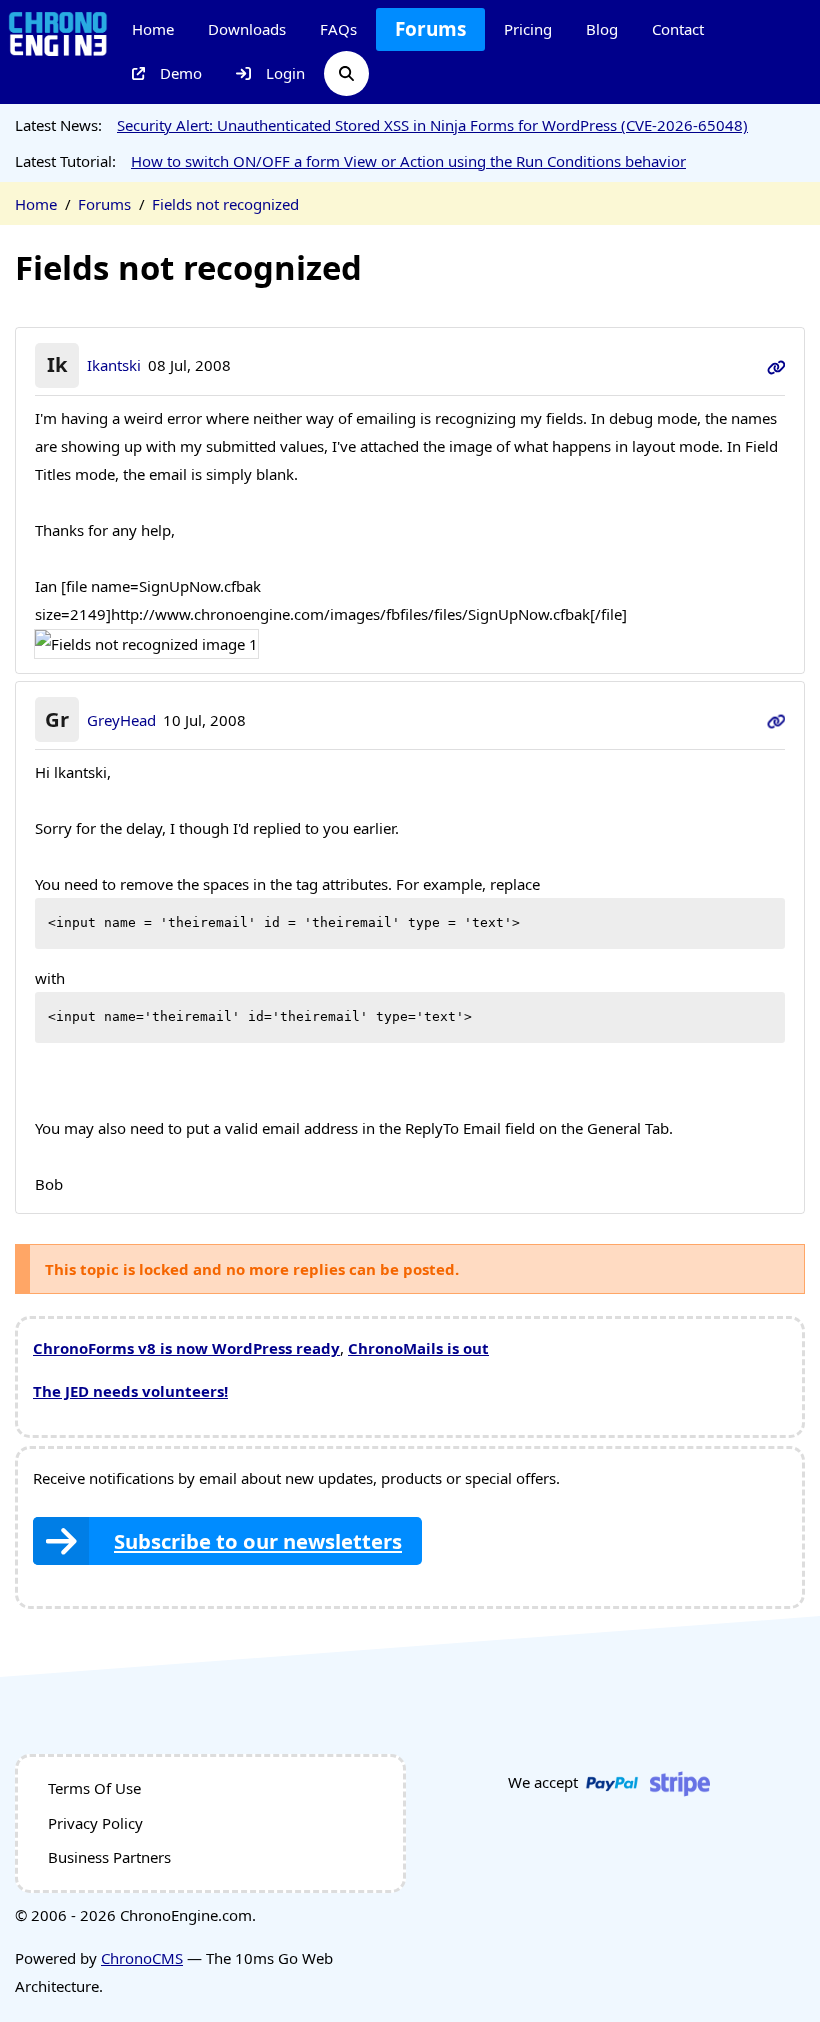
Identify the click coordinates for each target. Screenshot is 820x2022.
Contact (678, 29)
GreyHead (121, 720)
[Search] (346, 73)
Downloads (247, 29)
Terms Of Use (94, 1788)
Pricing (528, 29)
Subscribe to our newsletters (258, 1541)
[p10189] (776, 365)
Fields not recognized (225, 204)
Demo (181, 73)
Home (153, 29)
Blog (602, 29)
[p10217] (776, 720)
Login (285, 73)
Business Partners (109, 1857)
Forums (430, 29)
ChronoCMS (142, 1958)
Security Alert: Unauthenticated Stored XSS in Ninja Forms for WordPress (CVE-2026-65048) (432, 125)
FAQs (338, 29)
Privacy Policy (95, 1823)
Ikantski (114, 365)
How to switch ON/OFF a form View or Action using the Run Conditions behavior (408, 161)
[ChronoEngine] (58, 32)
